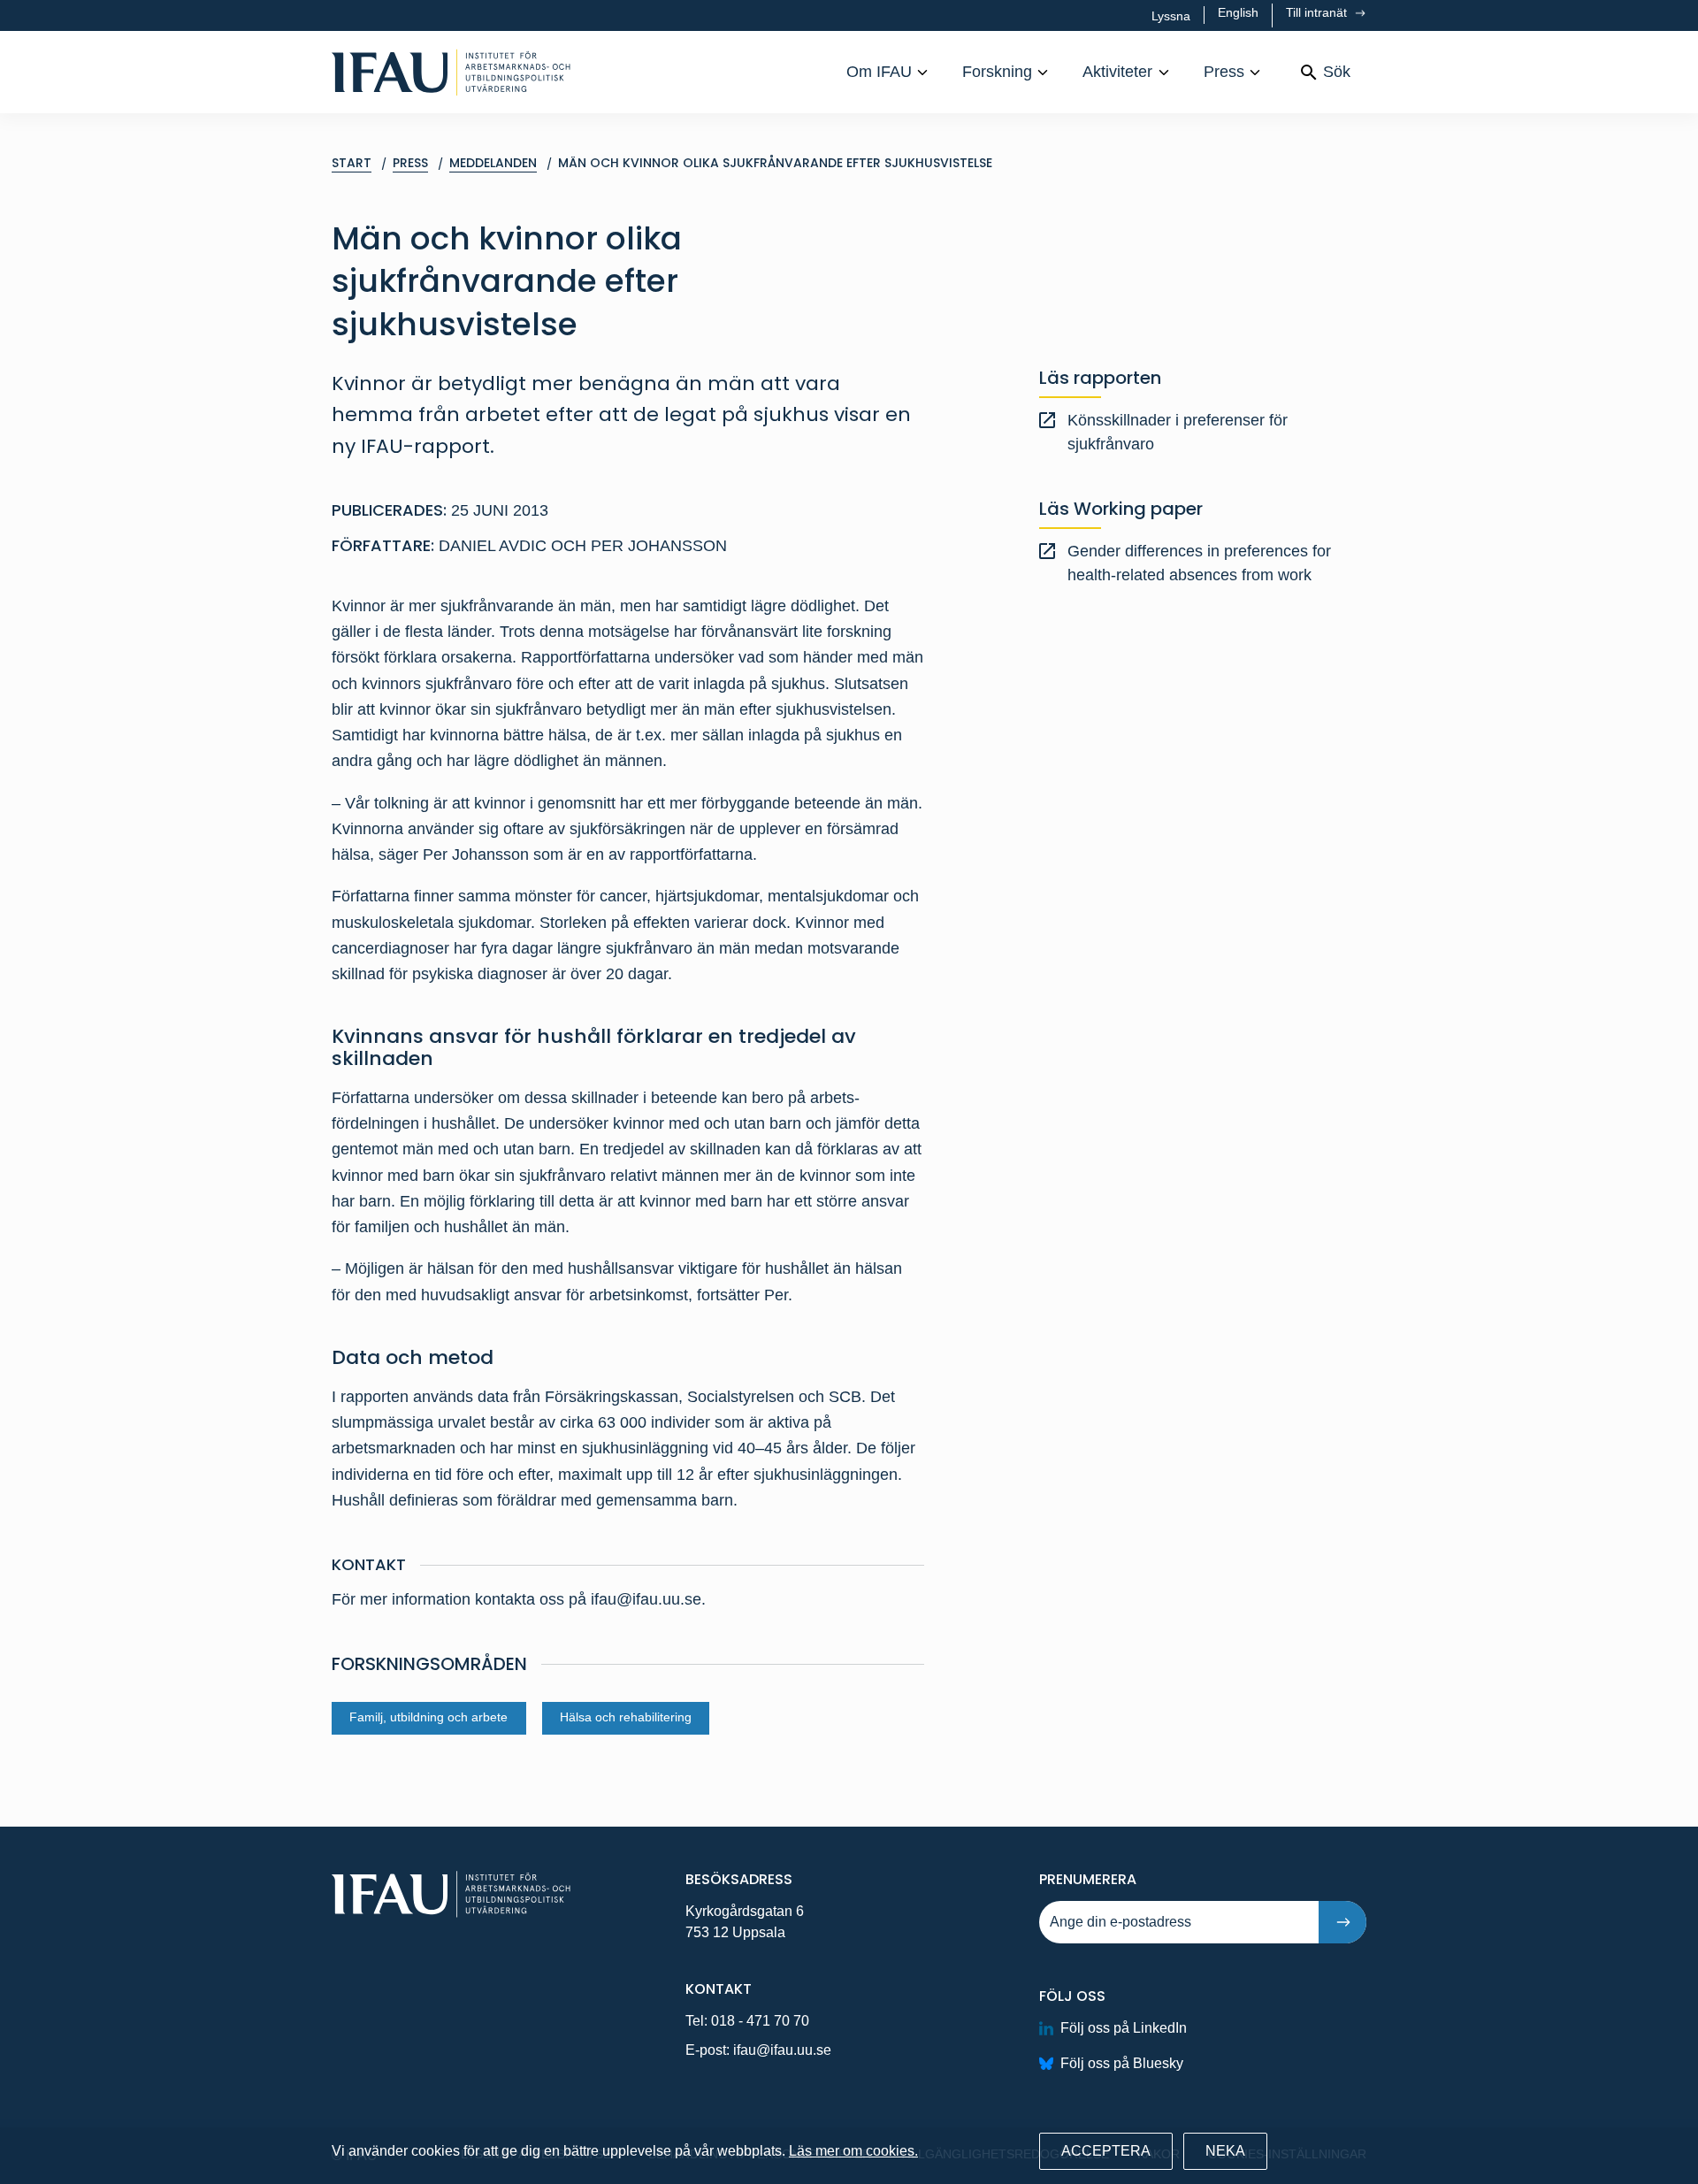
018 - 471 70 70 (760, 2021)
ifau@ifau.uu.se (782, 2050)
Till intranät (1318, 12)
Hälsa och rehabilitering (626, 1717)
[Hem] (451, 72)
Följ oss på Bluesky (1122, 2063)
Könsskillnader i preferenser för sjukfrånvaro (1178, 432)
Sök (1337, 72)
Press (1224, 72)
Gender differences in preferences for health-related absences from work (1199, 563)
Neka (1225, 2151)
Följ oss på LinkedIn (1124, 2028)
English (1238, 12)
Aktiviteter (1117, 72)
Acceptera (1106, 2151)
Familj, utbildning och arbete (428, 1717)
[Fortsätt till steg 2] (1342, 1922)
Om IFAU (879, 72)
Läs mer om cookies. (853, 2151)
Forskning (997, 72)
